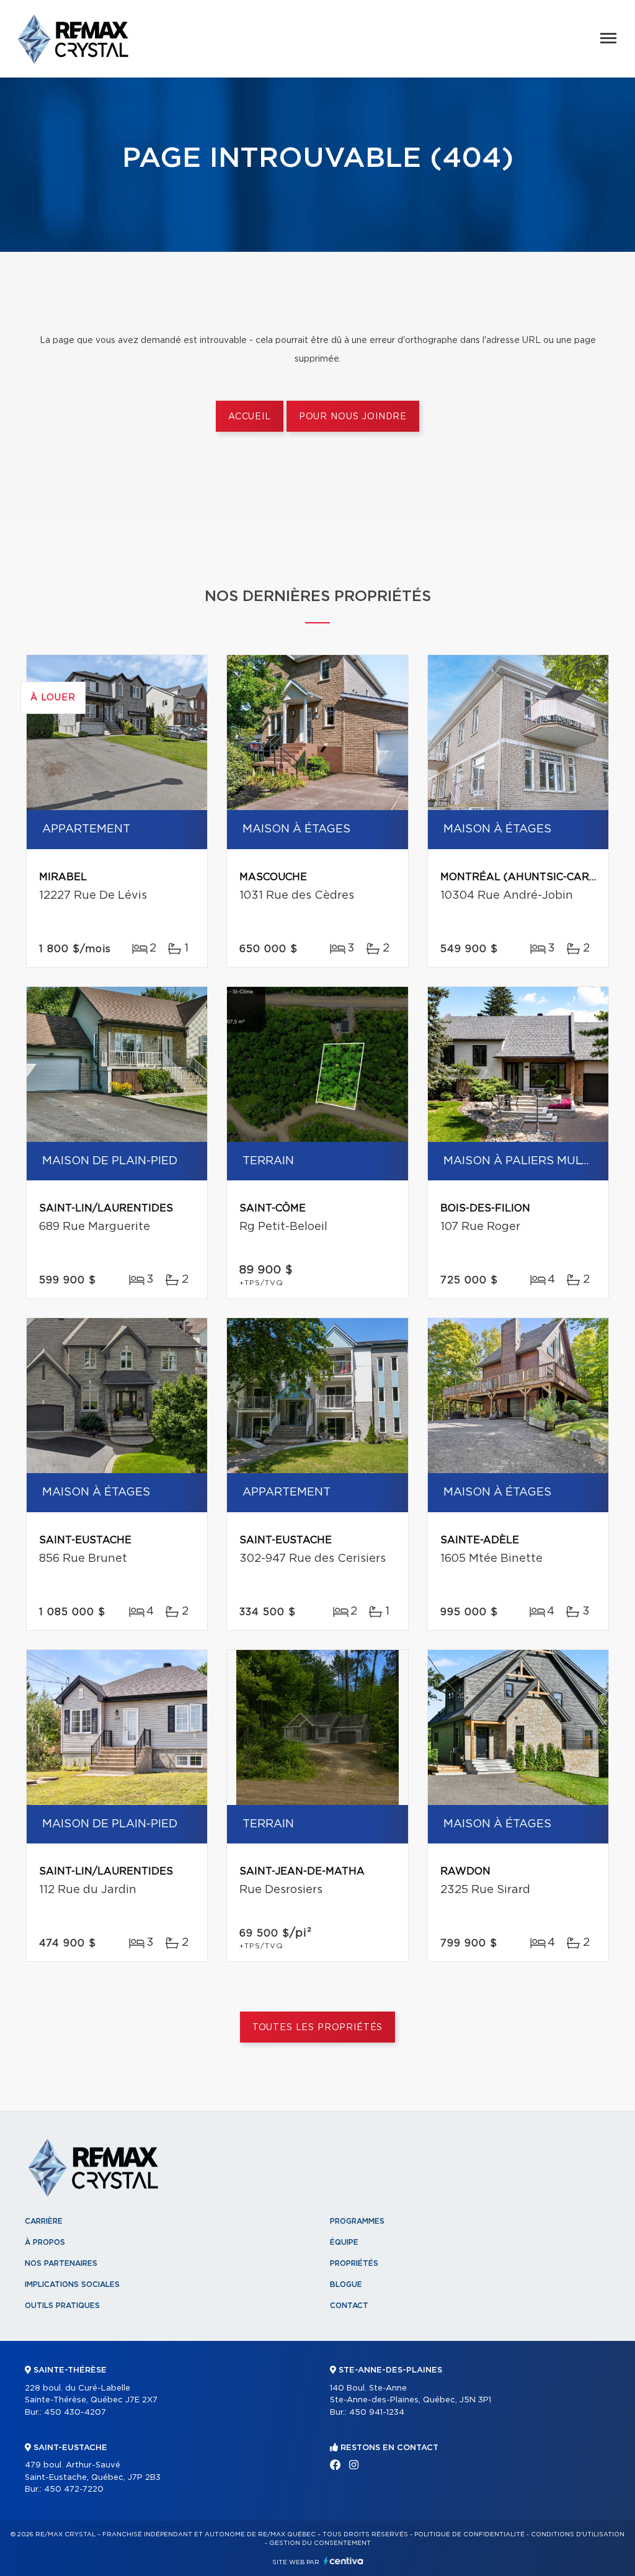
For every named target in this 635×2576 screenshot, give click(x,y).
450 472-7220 (74, 2489)
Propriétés (354, 2263)
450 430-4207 (75, 2413)
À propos (45, 2242)
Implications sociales (72, 2284)
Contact (349, 2306)
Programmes (357, 2221)
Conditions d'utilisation (578, 2534)
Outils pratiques (62, 2306)
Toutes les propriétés (318, 2028)
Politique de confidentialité (469, 2534)
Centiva (344, 2561)
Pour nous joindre (353, 417)
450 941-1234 (377, 2413)
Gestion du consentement (320, 2543)
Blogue (346, 2284)
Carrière (44, 2221)
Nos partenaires (61, 2263)
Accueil (250, 417)
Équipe (344, 2242)
